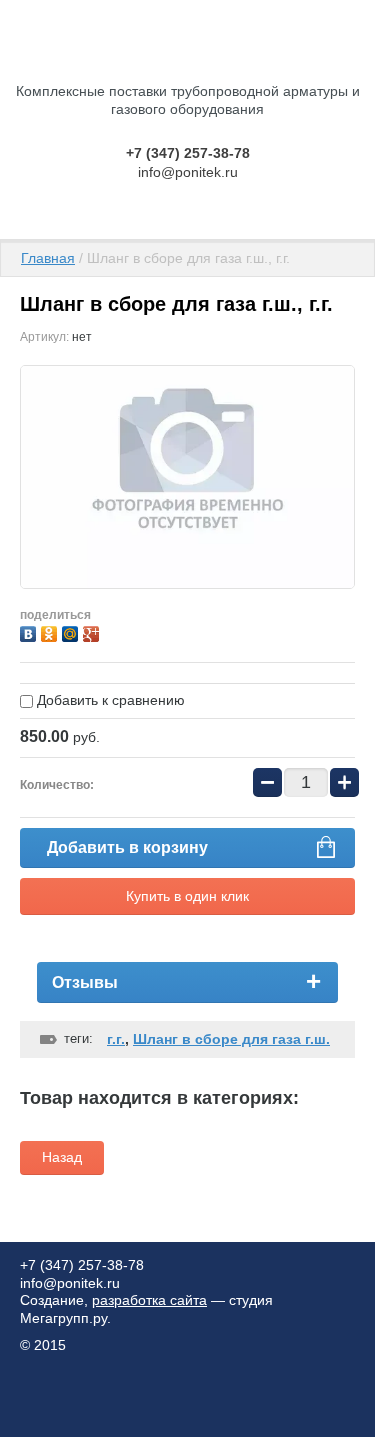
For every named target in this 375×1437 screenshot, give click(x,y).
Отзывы (85, 982)
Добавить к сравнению (109, 700)
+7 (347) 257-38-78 (188, 153)
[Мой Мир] (72, 631)
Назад (62, 1157)
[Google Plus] (93, 631)
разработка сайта (149, 1300)
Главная (48, 258)
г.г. (116, 1039)
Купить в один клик (187, 896)
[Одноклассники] (51, 631)
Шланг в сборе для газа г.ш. (231, 1039)
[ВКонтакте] (30, 631)
